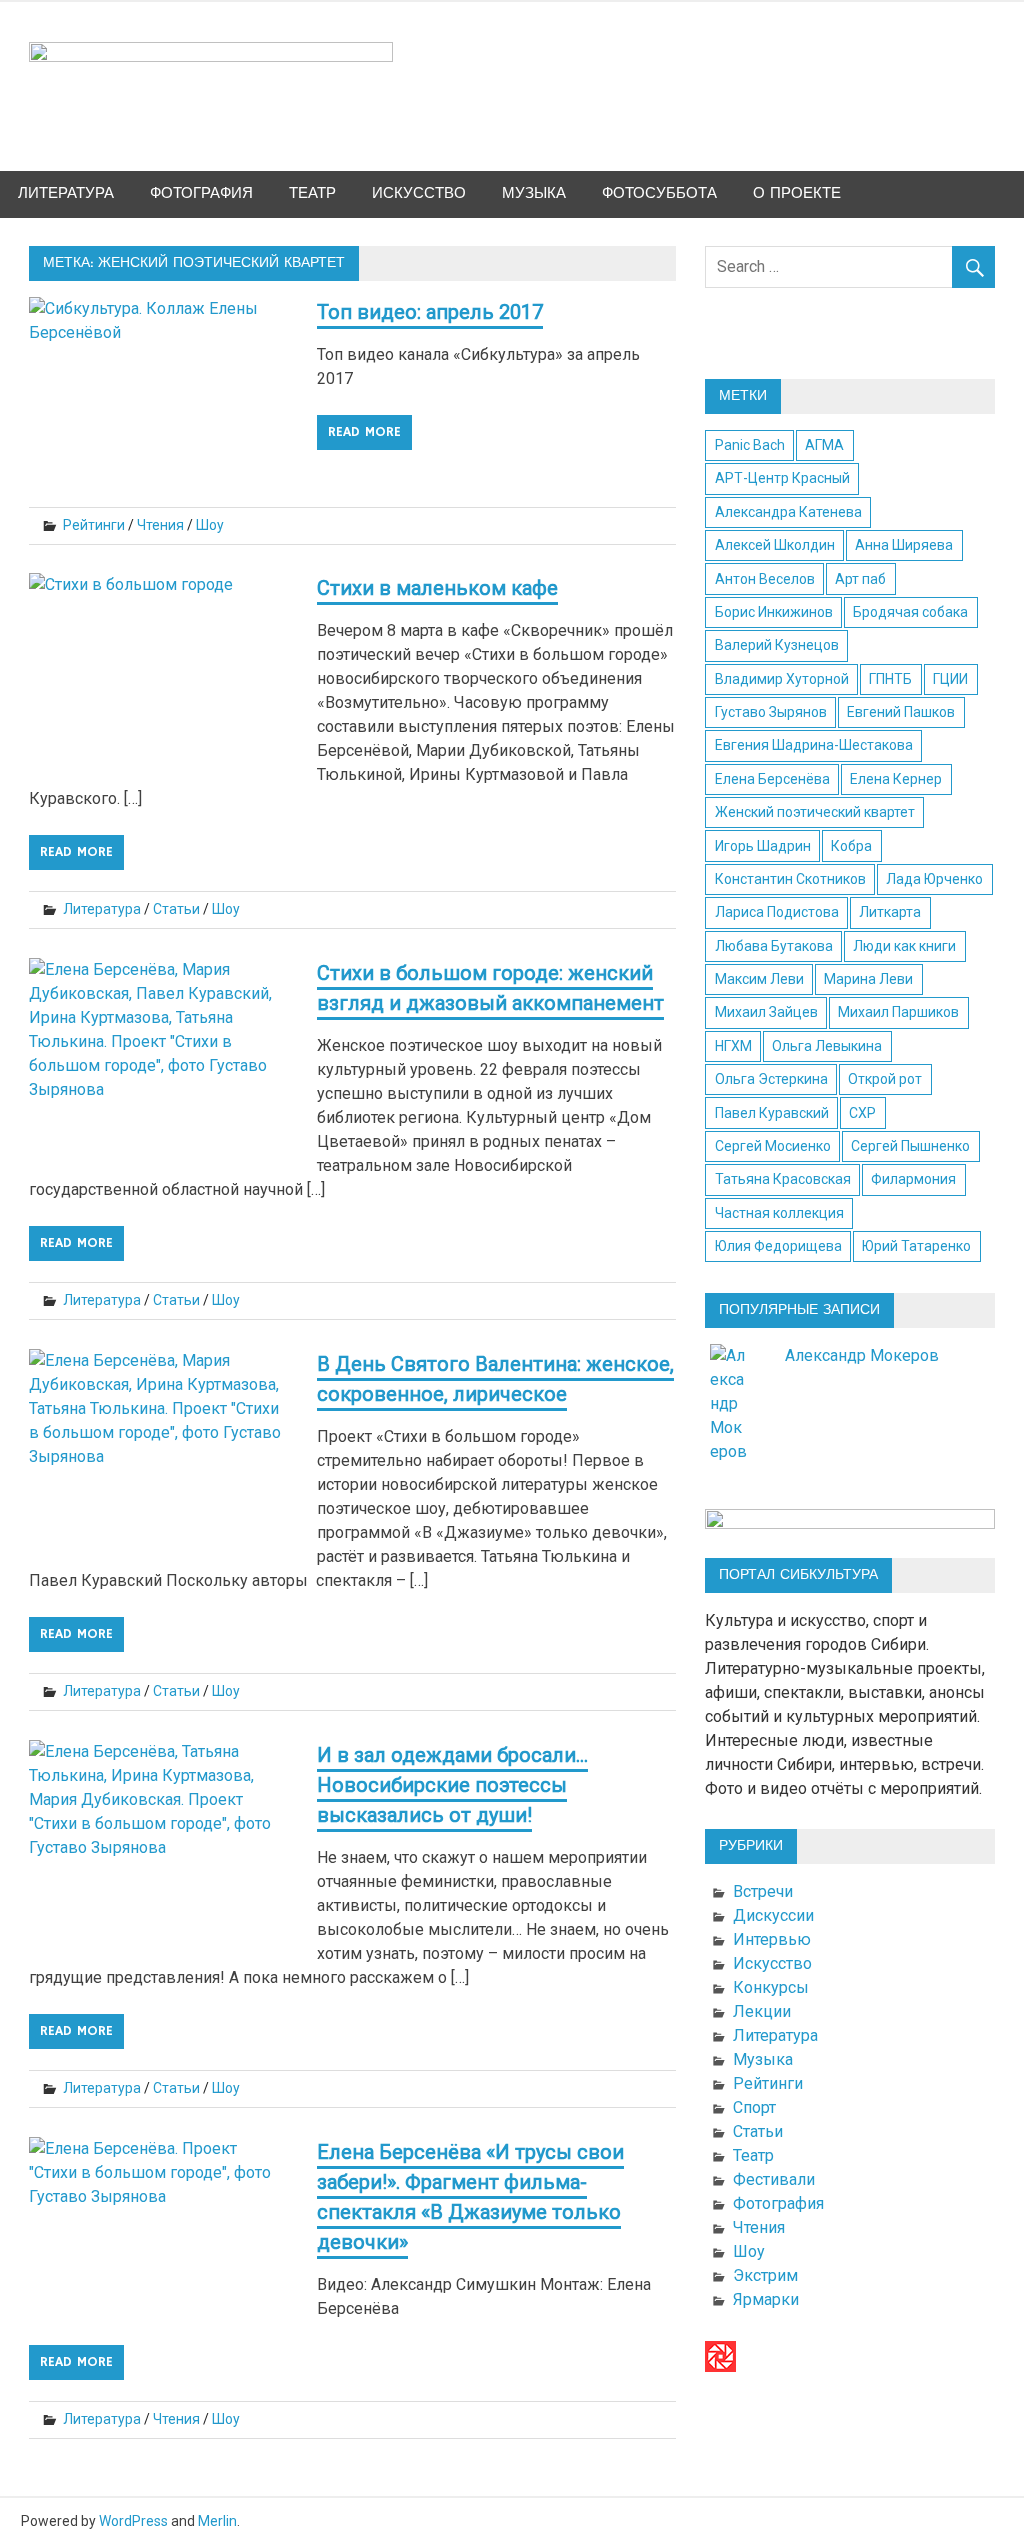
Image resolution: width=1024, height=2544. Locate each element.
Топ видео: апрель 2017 (430, 312)
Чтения (160, 525)
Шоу (210, 525)
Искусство (419, 193)
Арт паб (860, 579)
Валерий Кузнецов (777, 645)
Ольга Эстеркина (771, 1079)
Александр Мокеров (862, 1355)
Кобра (851, 846)
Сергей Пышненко (910, 1146)
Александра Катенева (788, 512)
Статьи (176, 909)
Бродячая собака (910, 612)
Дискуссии (773, 1915)
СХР (862, 1113)
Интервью (772, 1939)
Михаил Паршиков (898, 1012)
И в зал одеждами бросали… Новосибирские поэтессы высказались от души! (452, 1785)
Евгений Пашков (901, 712)
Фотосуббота (659, 193)
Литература (66, 193)
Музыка (534, 193)
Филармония (913, 1179)
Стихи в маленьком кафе (437, 588)
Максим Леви (759, 979)
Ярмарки (766, 2299)
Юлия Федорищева (778, 1246)
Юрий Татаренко (916, 1246)
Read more (364, 432)
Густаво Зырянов (771, 712)
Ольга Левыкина (827, 1046)
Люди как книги (904, 946)
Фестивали (774, 2179)
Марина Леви (868, 979)
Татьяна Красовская (783, 1179)
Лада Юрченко (934, 879)
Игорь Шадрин (763, 846)
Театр (312, 193)
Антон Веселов (765, 579)
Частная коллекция (779, 1213)
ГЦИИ (950, 679)
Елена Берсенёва (772, 779)
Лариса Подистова (777, 912)
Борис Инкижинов (774, 612)
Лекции (762, 2011)
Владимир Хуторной (782, 679)
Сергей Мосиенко (773, 1146)
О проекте (797, 193)
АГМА (824, 445)
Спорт (754, 2107)
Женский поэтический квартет (815, 812)
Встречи (763, 1891)
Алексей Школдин (775, 545)
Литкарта (890, 912)
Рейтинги (94, 525)
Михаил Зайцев (766, 1012)
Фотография (201, 193)
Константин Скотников (790, 879)
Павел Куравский (772, 1113)
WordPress (133, 2521)
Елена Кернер (896, 779)
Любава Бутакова (774, 946)
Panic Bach (750, 445)
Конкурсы (771, 1987)
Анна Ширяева (904, 545)
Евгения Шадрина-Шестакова (814, 745)
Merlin (217, 2521)
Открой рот (885, 1079)
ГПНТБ (890, 679)
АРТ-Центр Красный (782, 478)
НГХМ (733, 1046)
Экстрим (765, 2275)
